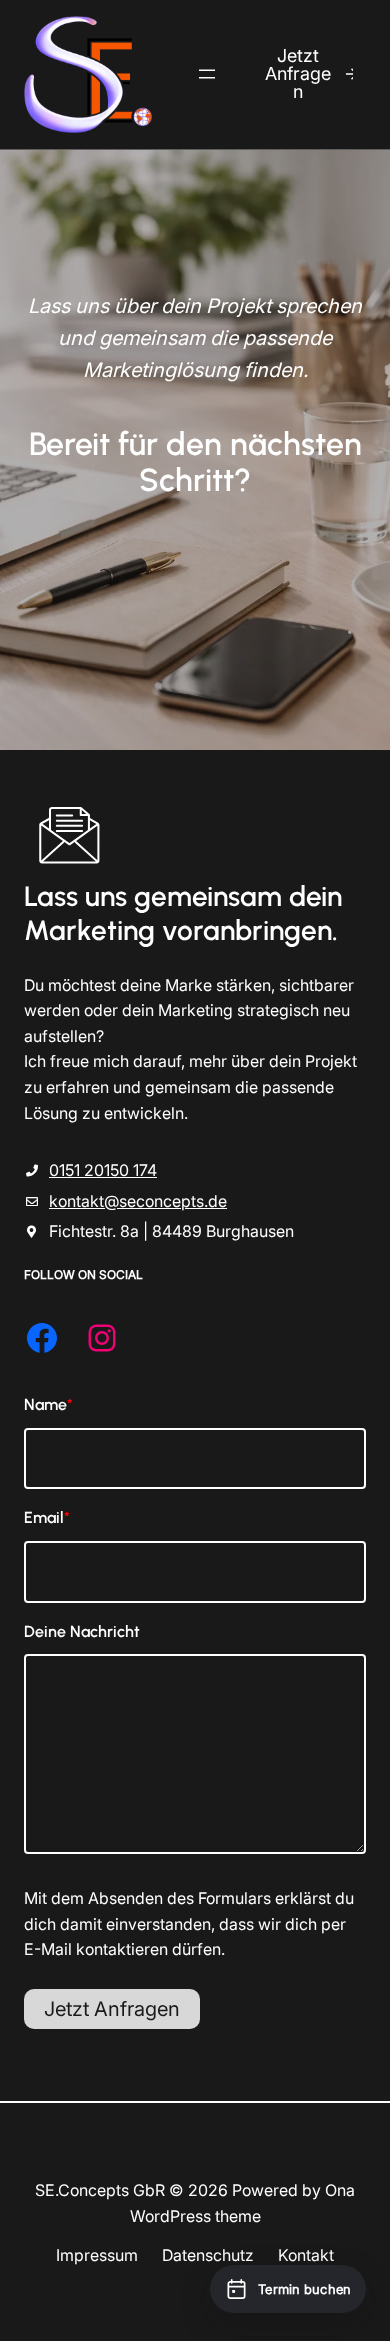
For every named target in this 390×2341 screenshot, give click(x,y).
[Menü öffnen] (207, 74)
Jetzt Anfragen (298, 73)
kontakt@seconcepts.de (138, 1201)
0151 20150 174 (103, 1170)
